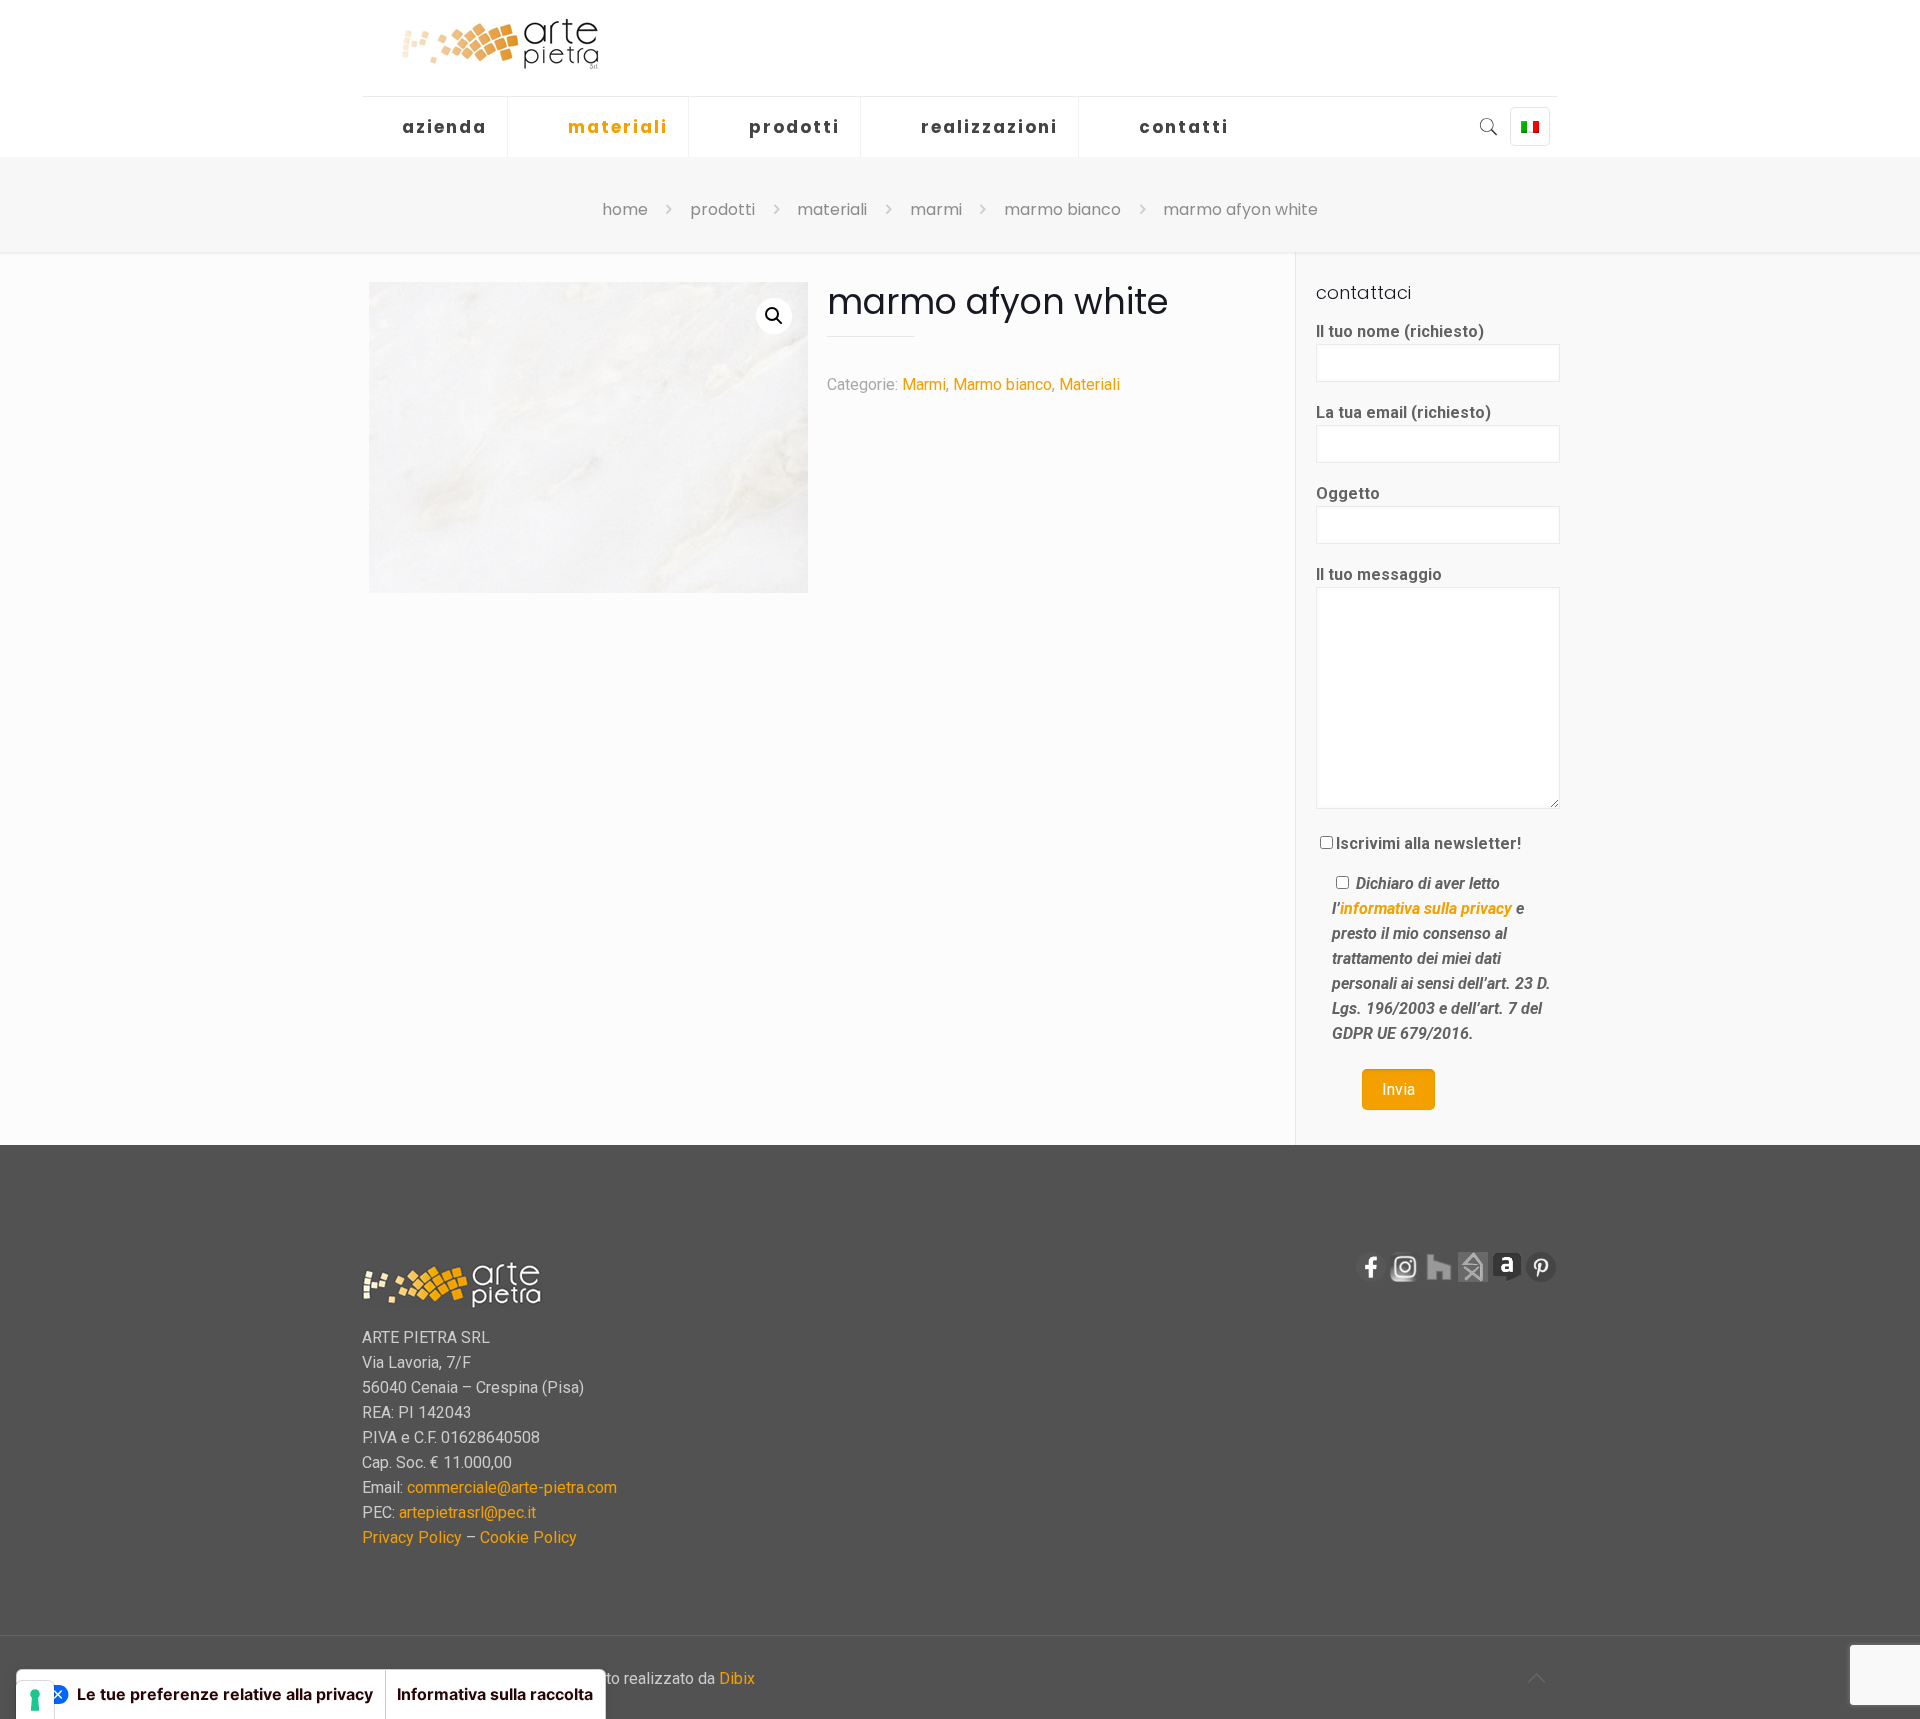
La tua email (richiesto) (1403, 412)
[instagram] (1405, 1278)
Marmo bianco (1062, 209)
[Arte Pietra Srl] (499, 44)
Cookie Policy (528, 1537)
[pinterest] (1541, 1278)
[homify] (1473, 1278)
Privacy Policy (412, 1537)
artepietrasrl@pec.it (467, 1512)
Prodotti (722, 209)
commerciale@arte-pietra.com (512, 1487)
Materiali (832, 209)
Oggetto (1348, 493)
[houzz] (1439, 1278)
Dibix (737, 1678)
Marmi (936, 209)
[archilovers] (1507, 1278)
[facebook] (1371, 1278)
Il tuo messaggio (1379, 574)
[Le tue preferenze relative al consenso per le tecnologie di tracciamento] (35, 1700)
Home (625, 209)
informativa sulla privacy (1426, 908)
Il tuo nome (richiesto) (1400, 331)
